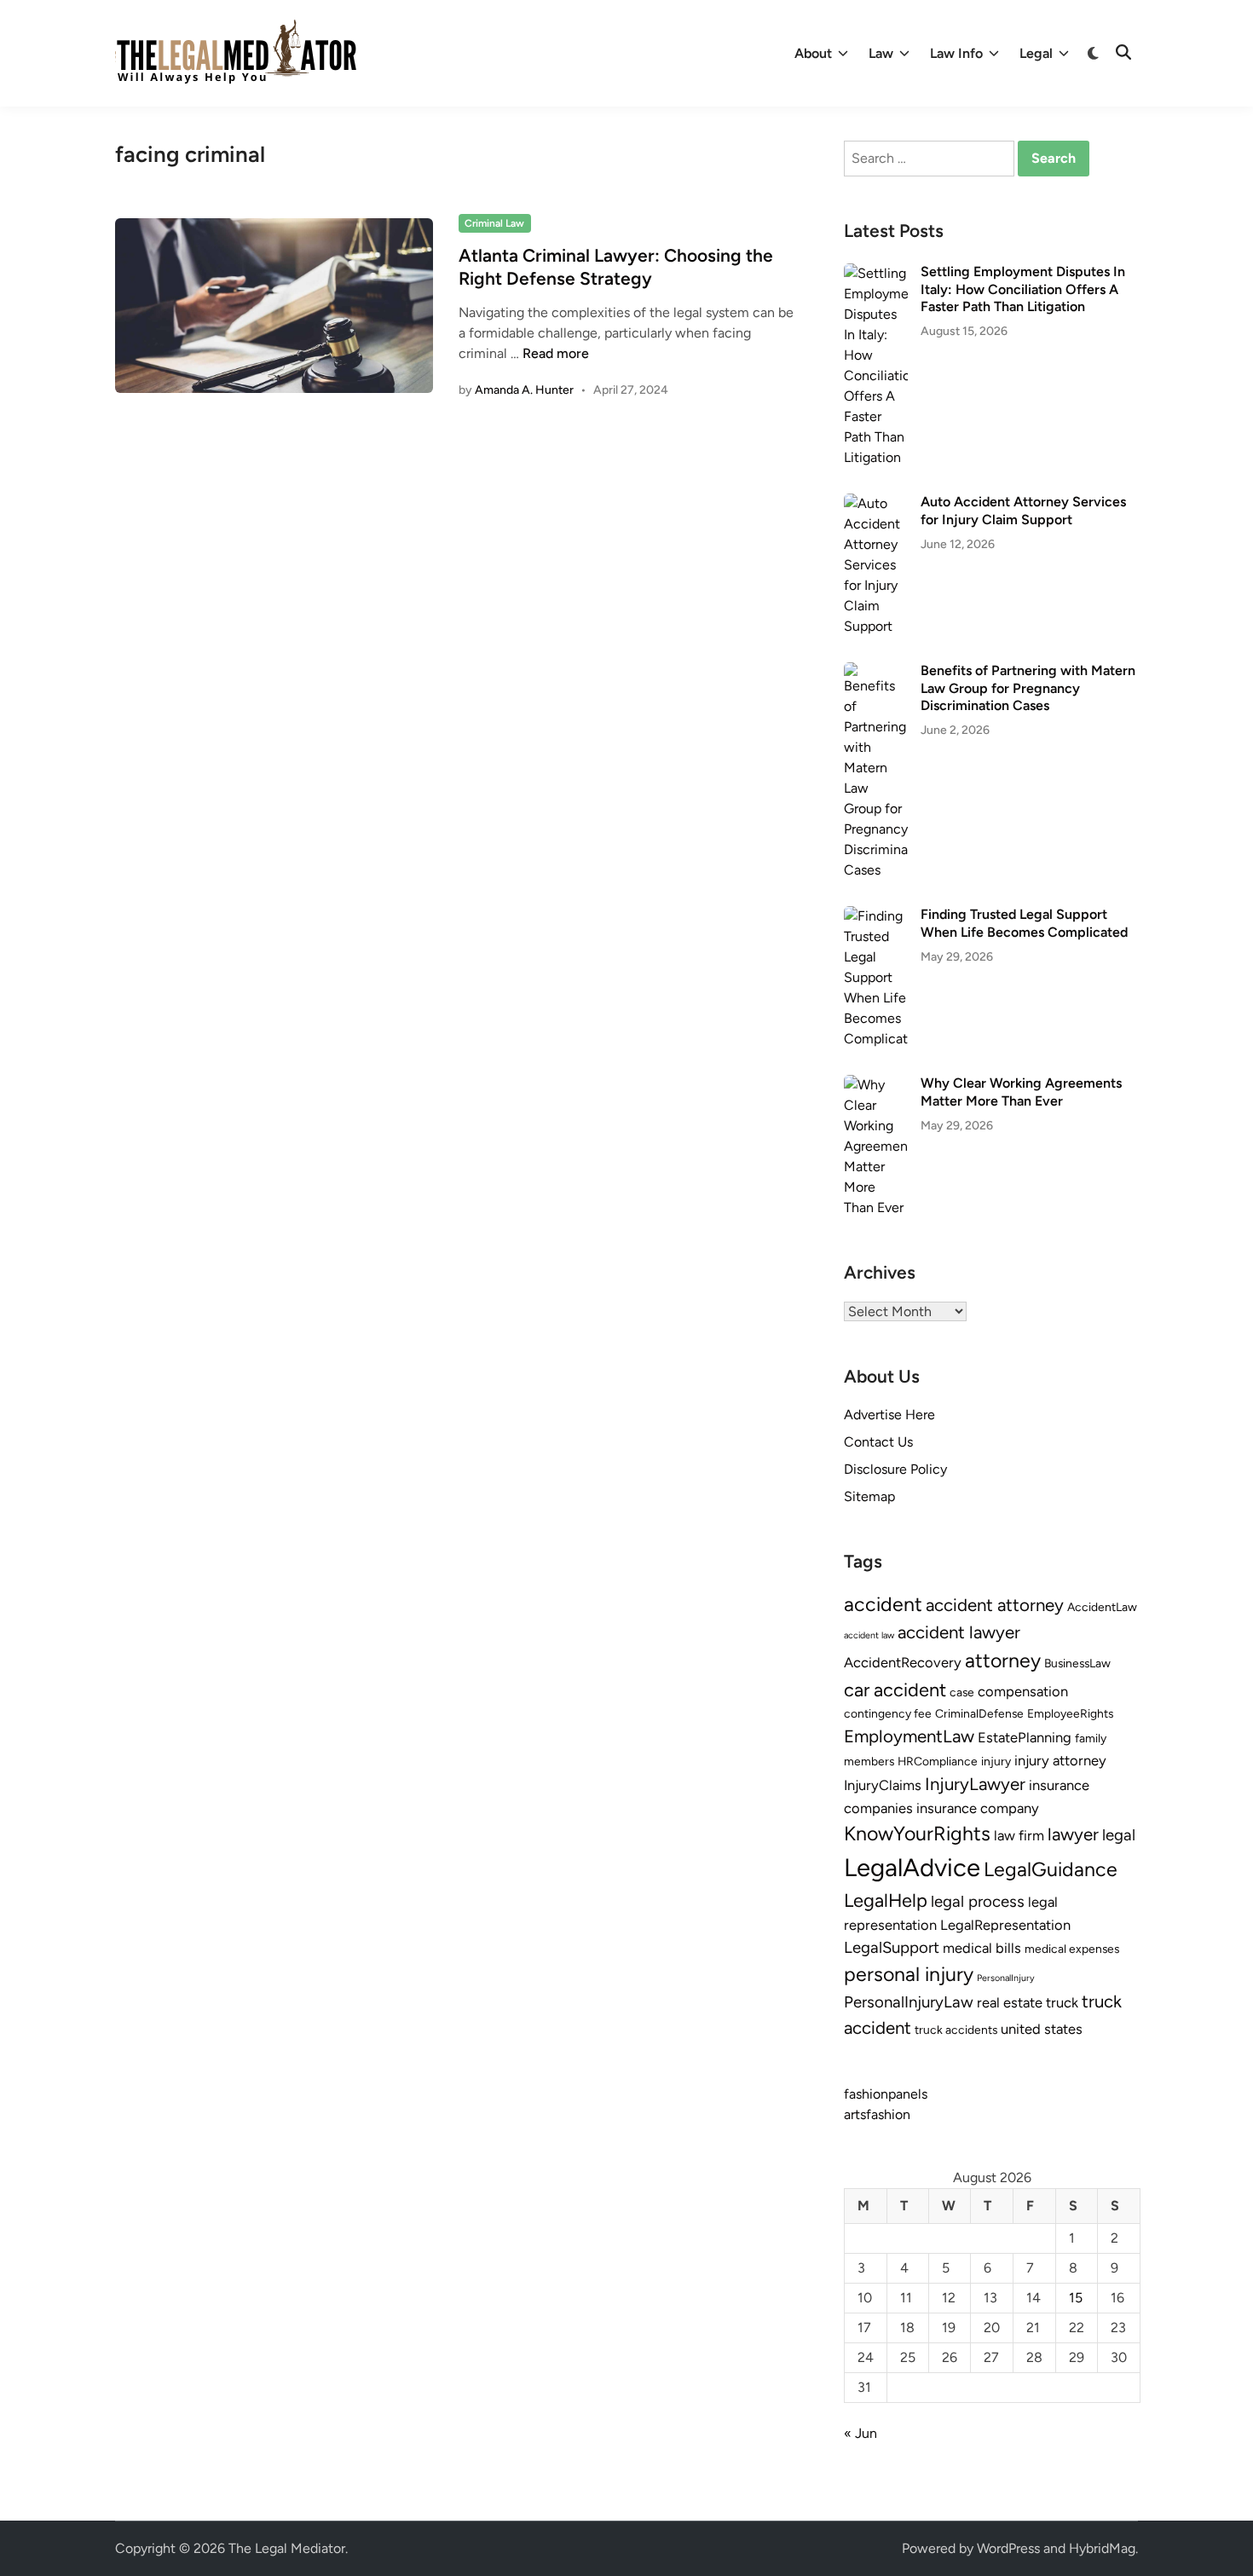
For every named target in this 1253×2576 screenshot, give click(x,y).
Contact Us (878, 1442)
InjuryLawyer (975, 1784)
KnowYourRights (917, 1834)
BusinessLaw (1077, 1663)
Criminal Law (494, 223)
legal (1119, 1835)
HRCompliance (938, 1761)
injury (996, 1761)
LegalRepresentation (1005, 1925)
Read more (556, 353)
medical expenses (1072, 1949)
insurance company (978, 1808)
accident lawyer (959, 1632)
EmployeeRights (1070, 1713)
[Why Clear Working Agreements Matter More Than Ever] (876, 1085)
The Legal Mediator (287, 2548)
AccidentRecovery (903, 1662)
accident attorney (995, 1605)
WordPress (1008, 2548)
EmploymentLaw (909, 1736)
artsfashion (877, 2114)
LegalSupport (892, 1947)
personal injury (909, 1974)
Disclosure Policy (895, 1469)
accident (883, 1604)
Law (881, 53)
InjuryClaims (883, 1785)
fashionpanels (886, 2094)
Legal (1036, 53)
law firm (1019, 1835)
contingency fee (888, 1713)
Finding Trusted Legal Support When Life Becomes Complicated (1024, 923)
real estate (1010, 2002)
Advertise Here (889, 1415)
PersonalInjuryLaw (909, 2002)
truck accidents (956, 2030)
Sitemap (869, 1496)
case (962, 1692)
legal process (978, 1901)
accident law (869, 1635)
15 (1076, 2298)
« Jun (860, 2433)
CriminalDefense (979, 1713)
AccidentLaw (1102, 1607)
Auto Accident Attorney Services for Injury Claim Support (1023, 510)
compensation (1023, 1691)
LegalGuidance (1051, 1869)
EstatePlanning (1025, 1737)
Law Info (956, 53)
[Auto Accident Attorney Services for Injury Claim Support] (876, 503)
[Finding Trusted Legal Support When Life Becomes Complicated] (876, 916)
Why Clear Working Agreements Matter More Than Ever (1021, 1092)
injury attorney (1060, 1760)
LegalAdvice (912, 1867)
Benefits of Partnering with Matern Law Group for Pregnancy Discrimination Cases (1028, 688)
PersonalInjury (1006, 1978)
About (813, 53)
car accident (895, 1689)
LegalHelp (886, 1900)
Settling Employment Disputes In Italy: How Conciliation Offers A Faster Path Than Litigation (1023, 289)
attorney (1003, 1661)
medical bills (982, 1948)
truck (1062, 2002)
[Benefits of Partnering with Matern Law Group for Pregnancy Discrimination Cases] (876, 672)
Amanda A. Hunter (524, 390)
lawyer (1073, 1834)
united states (1042, 2029)
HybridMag (1102, 2548)
